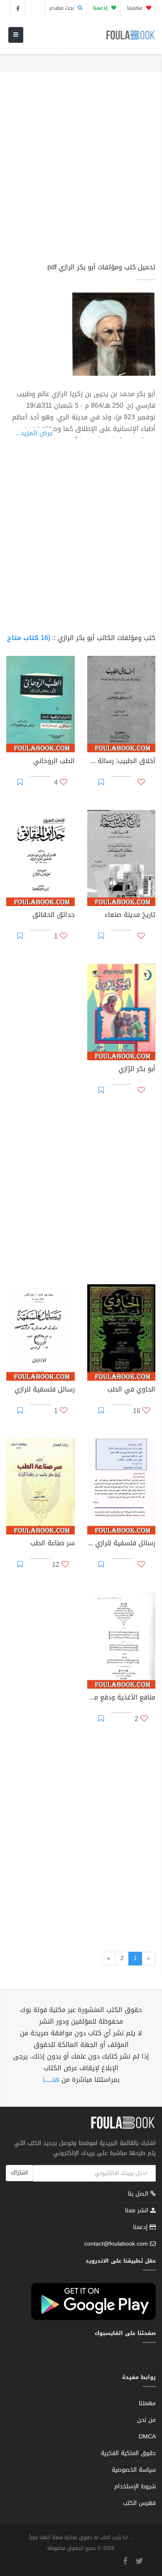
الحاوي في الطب (131, 1390)
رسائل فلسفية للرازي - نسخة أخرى (121, 1544)
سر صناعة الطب (53, 1544)
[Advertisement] (81, 171)
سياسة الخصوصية (134, 2470)
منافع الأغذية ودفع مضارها (121, 1698)
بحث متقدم (63, 8)
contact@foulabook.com (116, 2244)
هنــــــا (51, 2080)
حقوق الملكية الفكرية (128, 2453)
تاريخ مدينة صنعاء (130, 916)
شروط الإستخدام (135, 2486)
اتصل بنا (139, 2195)
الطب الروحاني (54, 762)
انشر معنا (138, 2210)
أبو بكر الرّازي (137, 1070)
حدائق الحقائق (54, 916)
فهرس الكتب (139, 2503)
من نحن (146, 2420)
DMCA (147, 2437)
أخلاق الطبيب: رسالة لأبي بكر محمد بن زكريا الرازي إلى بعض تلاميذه (121, 762)
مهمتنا (136, 8)
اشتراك (19, 2173)
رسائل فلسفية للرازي (45, 1390)
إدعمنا (141, 2227)
